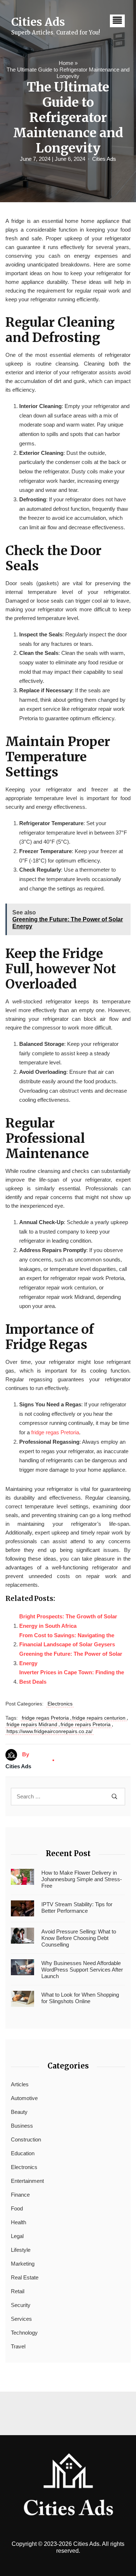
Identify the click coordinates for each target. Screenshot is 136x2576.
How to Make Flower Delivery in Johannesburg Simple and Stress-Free (82, 1879)
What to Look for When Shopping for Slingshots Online (80, 1998)
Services (21, 2319)
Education (23, 2153)
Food (17, 2208)
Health (18, 2222)
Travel (18, 2346)
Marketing (23, 2264)
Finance (20, 2195)
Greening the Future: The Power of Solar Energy (71, 1658)
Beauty (19, 2112)
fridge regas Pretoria (55, 1432)
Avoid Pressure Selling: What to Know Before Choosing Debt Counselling (79, 1938)
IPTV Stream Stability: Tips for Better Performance (77, 1907)
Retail (18, 2291)
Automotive (24, 2098)
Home (66, 63)
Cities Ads (104, 159)
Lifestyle (21, 2250)
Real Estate (25, 2277)
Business (22, 2126)
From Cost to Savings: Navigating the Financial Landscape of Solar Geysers (67, 1640)
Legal (17, 2236)
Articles (20, 2084)
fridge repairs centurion (99, 1718)
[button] (117, 21)
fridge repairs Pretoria (86, 1724)
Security (21, 2305)
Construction (26, 2139)
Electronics (60, 1704)
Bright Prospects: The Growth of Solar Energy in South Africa (68, 1621)
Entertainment (27, 2181)
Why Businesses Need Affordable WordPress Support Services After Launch (82, 1970)
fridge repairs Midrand (32, 1724)
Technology (24, 2333)
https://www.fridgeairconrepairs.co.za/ (50, 1731)
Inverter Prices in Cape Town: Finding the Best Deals (72, 1677)
